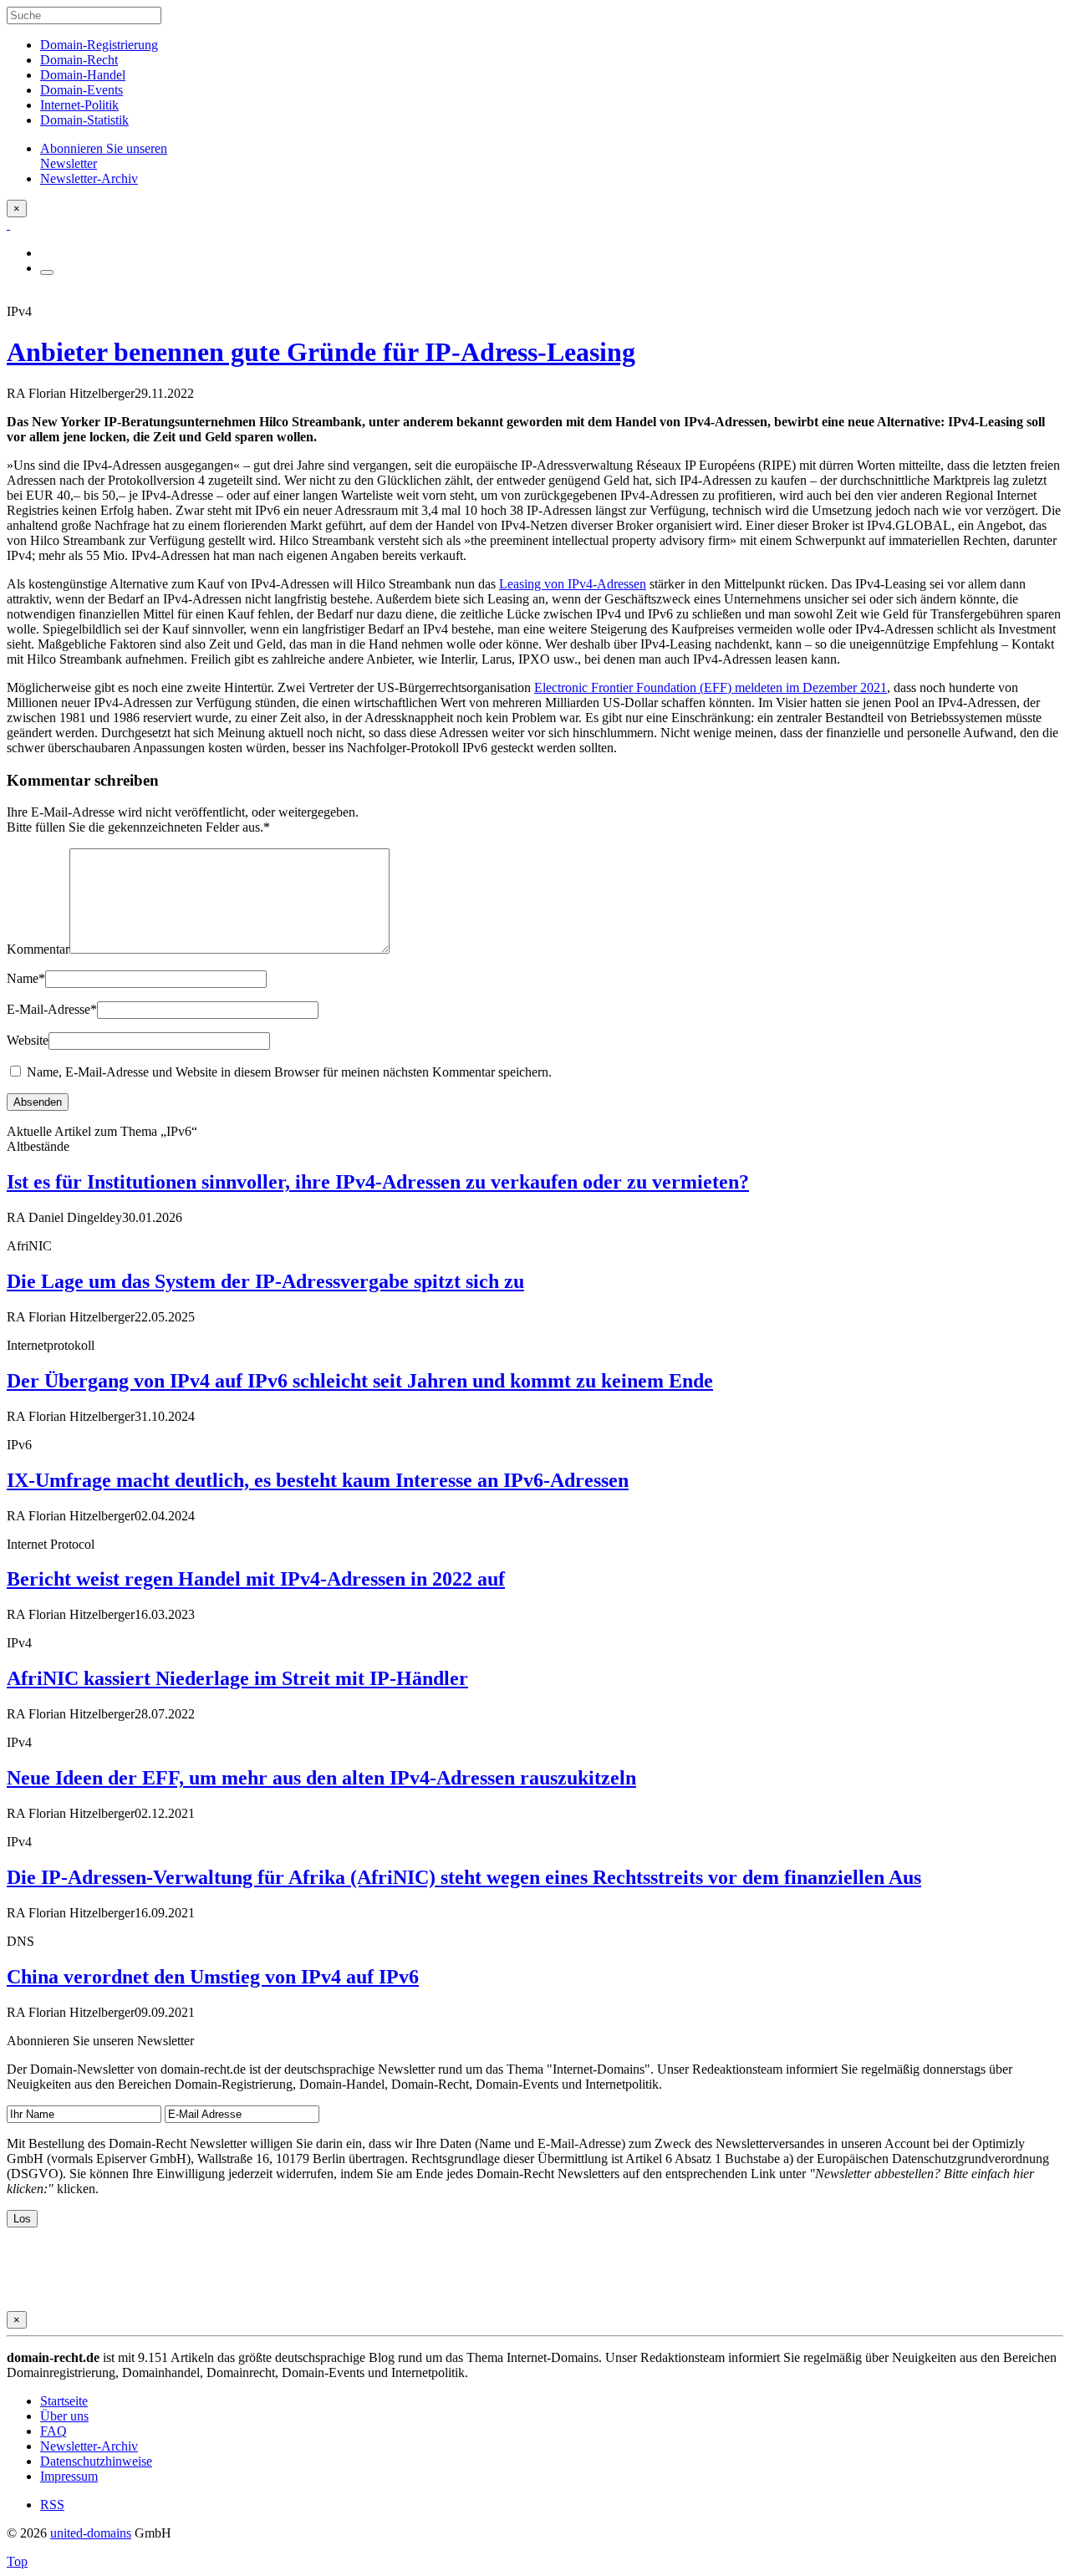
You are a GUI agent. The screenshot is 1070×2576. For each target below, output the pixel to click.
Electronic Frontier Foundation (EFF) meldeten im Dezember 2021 (711, 687)
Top (17, 2561)
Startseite (64, 2401)
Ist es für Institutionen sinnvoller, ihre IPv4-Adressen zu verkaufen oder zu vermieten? (378, 1182)
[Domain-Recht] (8, 224)
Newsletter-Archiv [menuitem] (89, 178)
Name (26, 978)
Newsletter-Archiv (89, 2446)
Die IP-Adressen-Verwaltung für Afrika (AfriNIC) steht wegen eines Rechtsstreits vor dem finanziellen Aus (464, 1877)
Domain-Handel (83, 75)
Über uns (64, 2416)
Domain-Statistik (84, 120)
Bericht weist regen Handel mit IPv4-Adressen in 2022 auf (256, 1579)
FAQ (53, 2431)
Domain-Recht (79, 60)
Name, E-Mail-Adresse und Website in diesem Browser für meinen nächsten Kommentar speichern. (289, 1072)
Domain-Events (82, 90)
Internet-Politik (79, 105)
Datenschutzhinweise (96, 2461)
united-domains (91, 2533)
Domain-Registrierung (99, 45)
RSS (52, 2505)
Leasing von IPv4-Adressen (573, 584)
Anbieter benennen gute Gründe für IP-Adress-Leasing (321, 352)
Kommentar (38, 949)
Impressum (69, 2476)
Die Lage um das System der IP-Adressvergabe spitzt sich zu (265, 1281)
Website (28, 1040)
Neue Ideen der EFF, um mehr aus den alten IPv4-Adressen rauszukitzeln (321, 1778)
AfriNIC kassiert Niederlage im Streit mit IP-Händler (237, 1678)
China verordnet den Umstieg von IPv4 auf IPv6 (213, 1977)
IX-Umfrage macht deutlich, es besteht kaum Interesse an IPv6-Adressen (318, 1480)
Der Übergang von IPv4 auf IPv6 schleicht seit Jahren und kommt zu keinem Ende (360, 1381)
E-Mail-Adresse (52, 1009)
